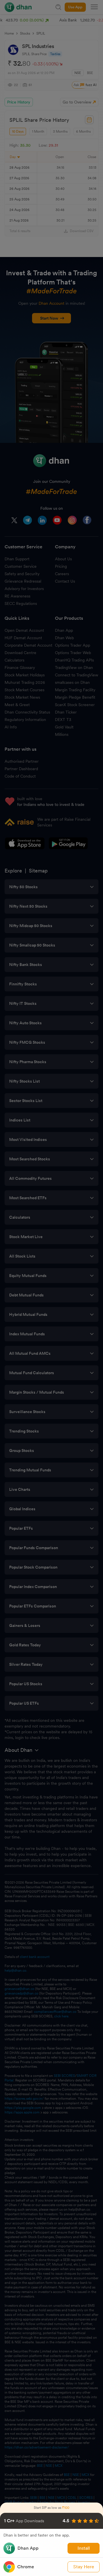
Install (84, 2548)
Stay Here (84, 2567)
